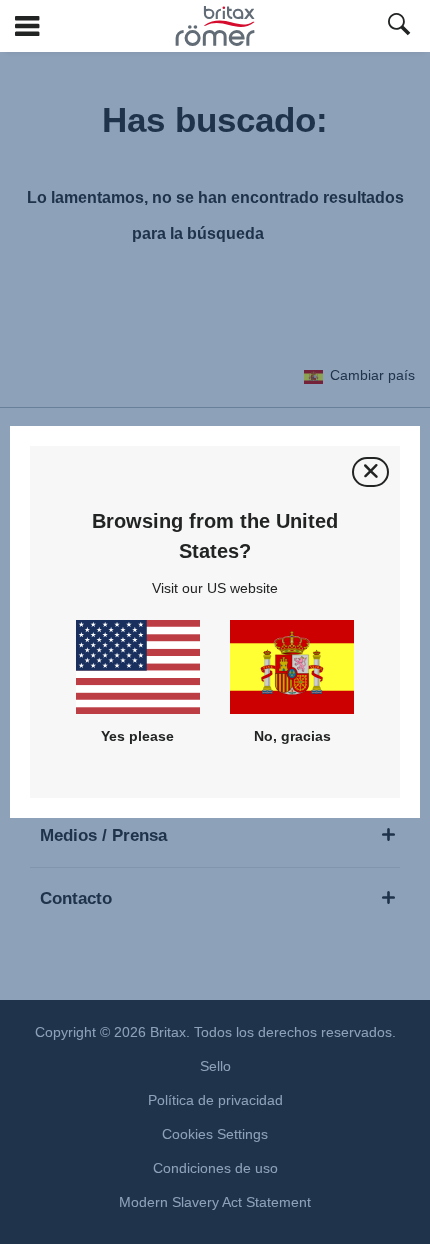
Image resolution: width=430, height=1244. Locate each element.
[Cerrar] (370, 471)
